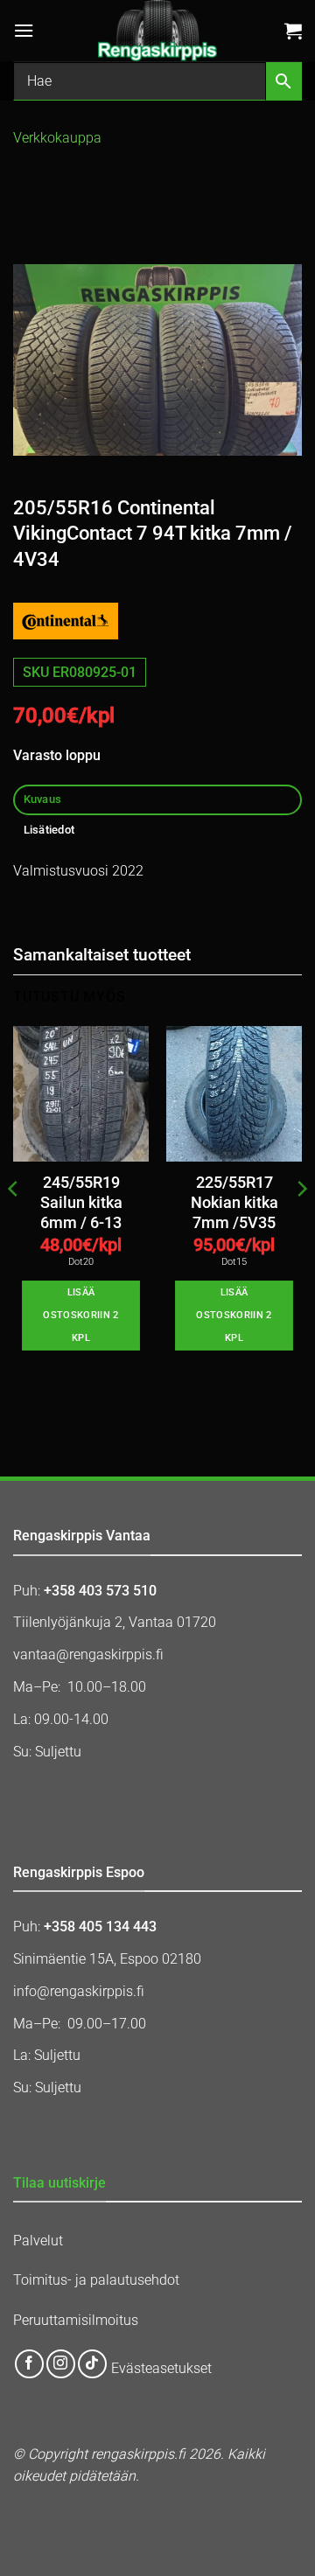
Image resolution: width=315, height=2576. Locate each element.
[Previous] (14, 1224)
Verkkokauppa (57, 138)
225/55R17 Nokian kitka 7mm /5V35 (234, 1203)
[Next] (301, 1224)
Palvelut (38, 2241)
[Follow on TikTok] (92, 2364)
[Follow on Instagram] (61, 2364)
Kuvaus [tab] (43, 799)
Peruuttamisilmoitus (76, 2320)
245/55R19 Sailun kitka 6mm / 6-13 (81, 1203)
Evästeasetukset (161, 2369)
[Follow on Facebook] (29, 2364)
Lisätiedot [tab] (49, 830)
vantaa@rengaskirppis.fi (88, 1655)
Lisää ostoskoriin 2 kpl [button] (80, 1315)
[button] (24, 30)
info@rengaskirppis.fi (79, 1991)
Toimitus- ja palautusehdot (96, 2280)
